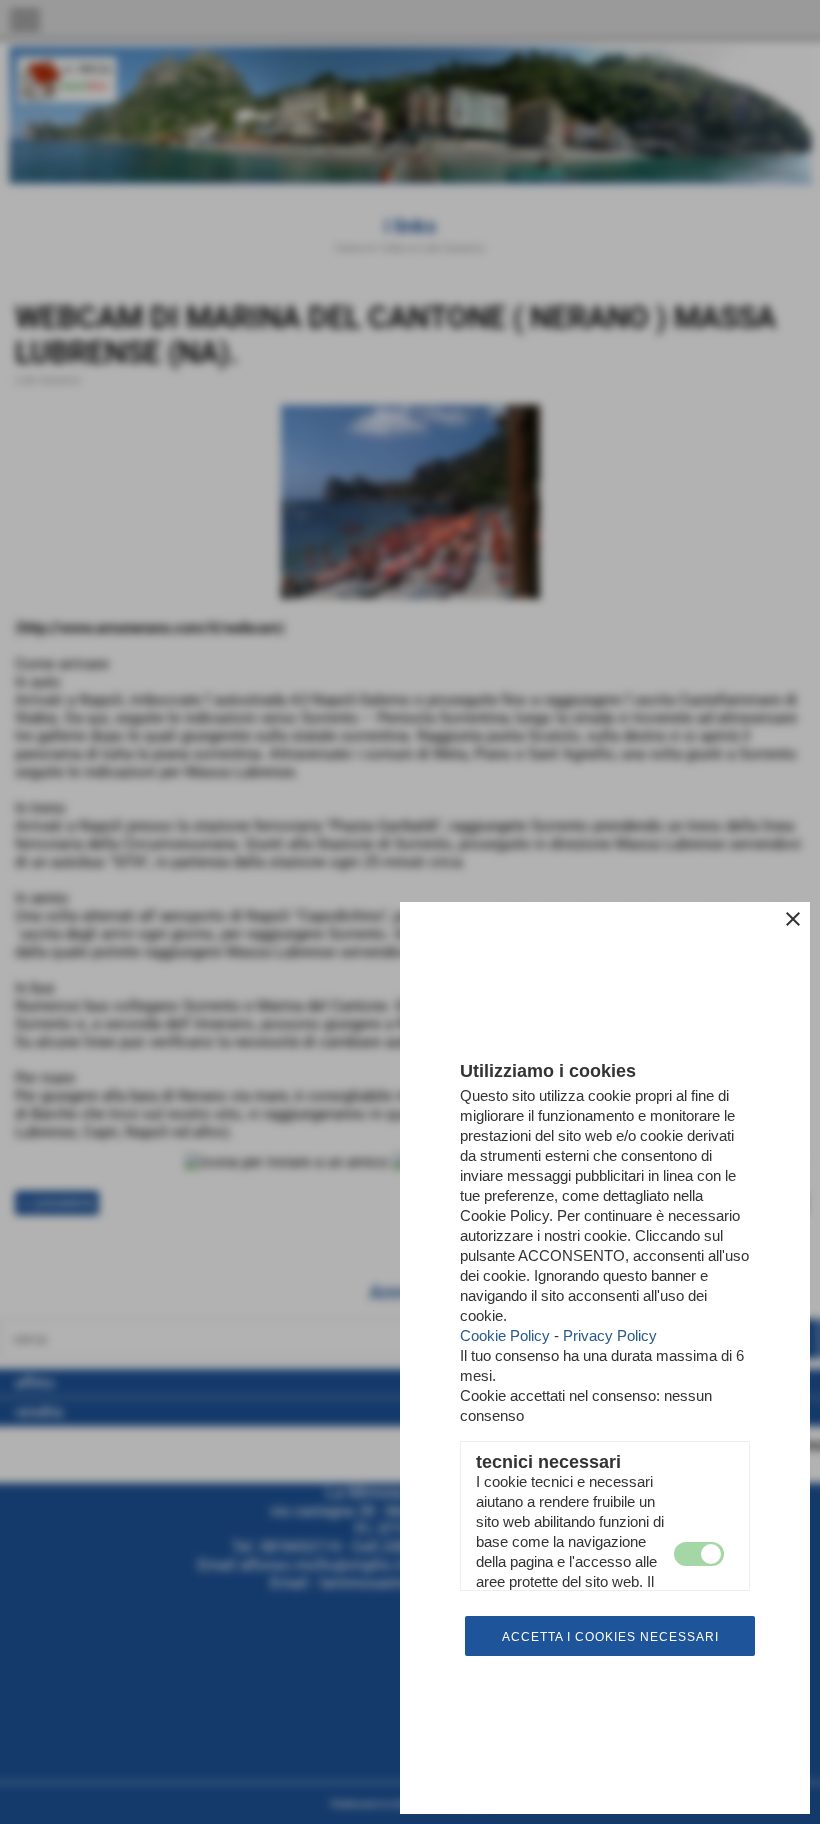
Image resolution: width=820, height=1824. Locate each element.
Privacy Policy (610, 1335)
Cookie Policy (505, 1335)
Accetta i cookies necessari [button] (610, 1637)
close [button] (793, 919)
